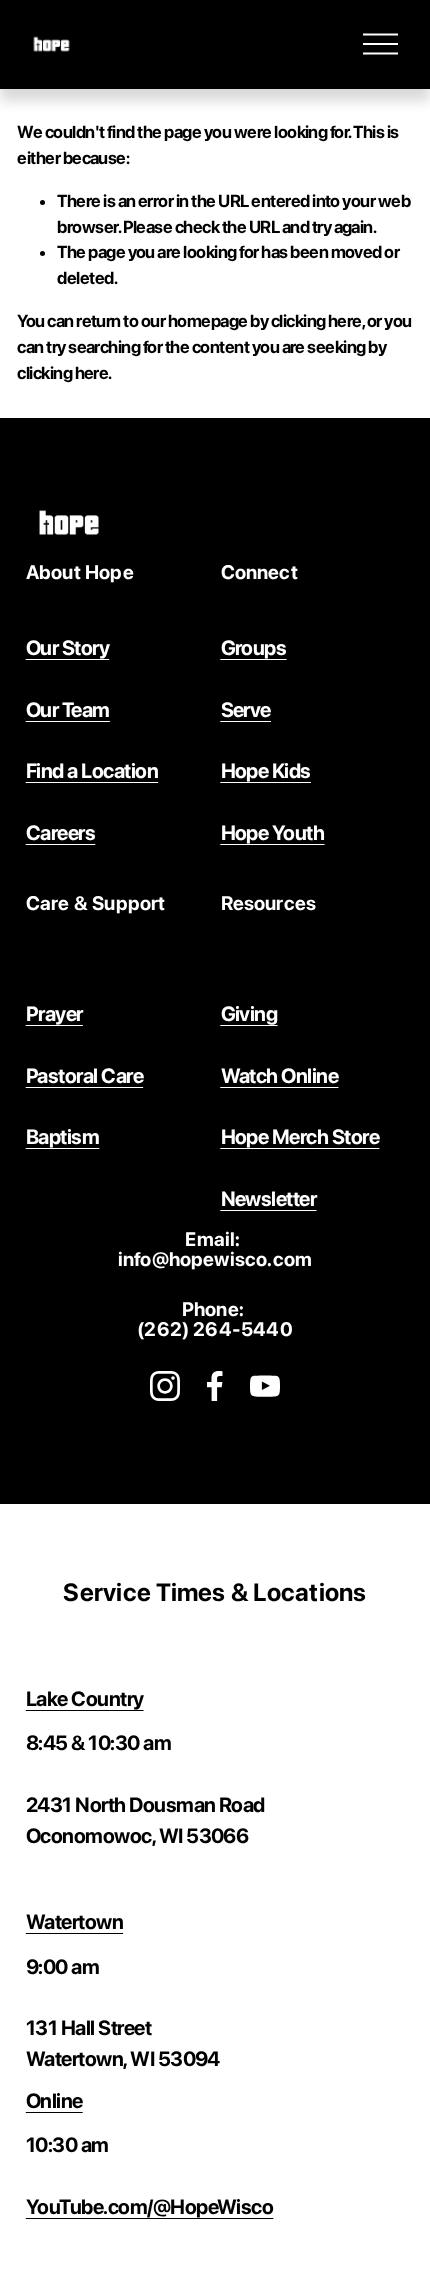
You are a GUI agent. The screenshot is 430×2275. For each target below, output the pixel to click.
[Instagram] (165, 1386)
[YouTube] (265, 1386)
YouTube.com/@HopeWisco (150, 2206)
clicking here (316, 321)
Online (54, 2100)
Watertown (74, 1921)
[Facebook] (215, 1386)
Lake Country (85, 1698)
